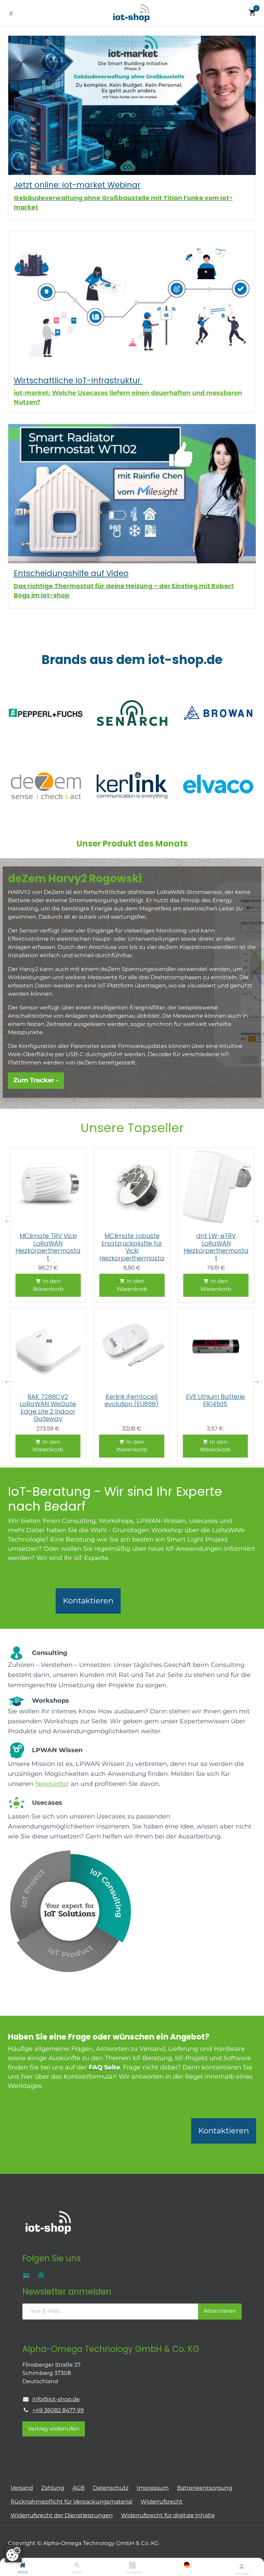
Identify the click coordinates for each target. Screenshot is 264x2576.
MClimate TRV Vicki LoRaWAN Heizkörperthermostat (48, 1247)
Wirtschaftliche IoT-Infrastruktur (78, 380)
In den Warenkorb (48, 1285)
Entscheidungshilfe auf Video (71, 573)
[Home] (23, 2566)
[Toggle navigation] (11, 13)
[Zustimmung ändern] (13, 2554)
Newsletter (52, 1784)
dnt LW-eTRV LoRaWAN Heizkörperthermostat (216, 1247)
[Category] (132, 2566)
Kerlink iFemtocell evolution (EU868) (131, 1400)
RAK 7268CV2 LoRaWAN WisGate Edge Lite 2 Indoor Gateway (48, 1408)
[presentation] (8, 1221)
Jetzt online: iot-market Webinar (77, 185)
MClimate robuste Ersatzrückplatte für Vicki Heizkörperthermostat (132, 1251)
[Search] (77, 2566)
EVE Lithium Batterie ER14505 (215, 1400)
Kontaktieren (88, 1601)
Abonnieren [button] (220, 2311)
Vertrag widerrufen (54, 2429)
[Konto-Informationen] (241, 2566)
